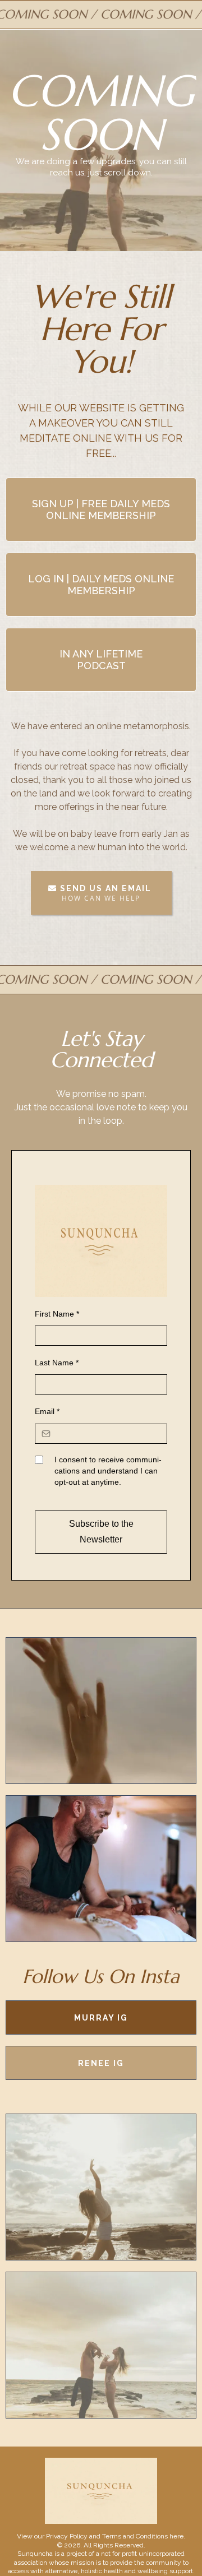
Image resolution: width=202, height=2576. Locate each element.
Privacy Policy (67, 2536)
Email (47, 1411)
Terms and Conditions (135, 2536)
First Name (57, 1314)
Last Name (57, 1363)
